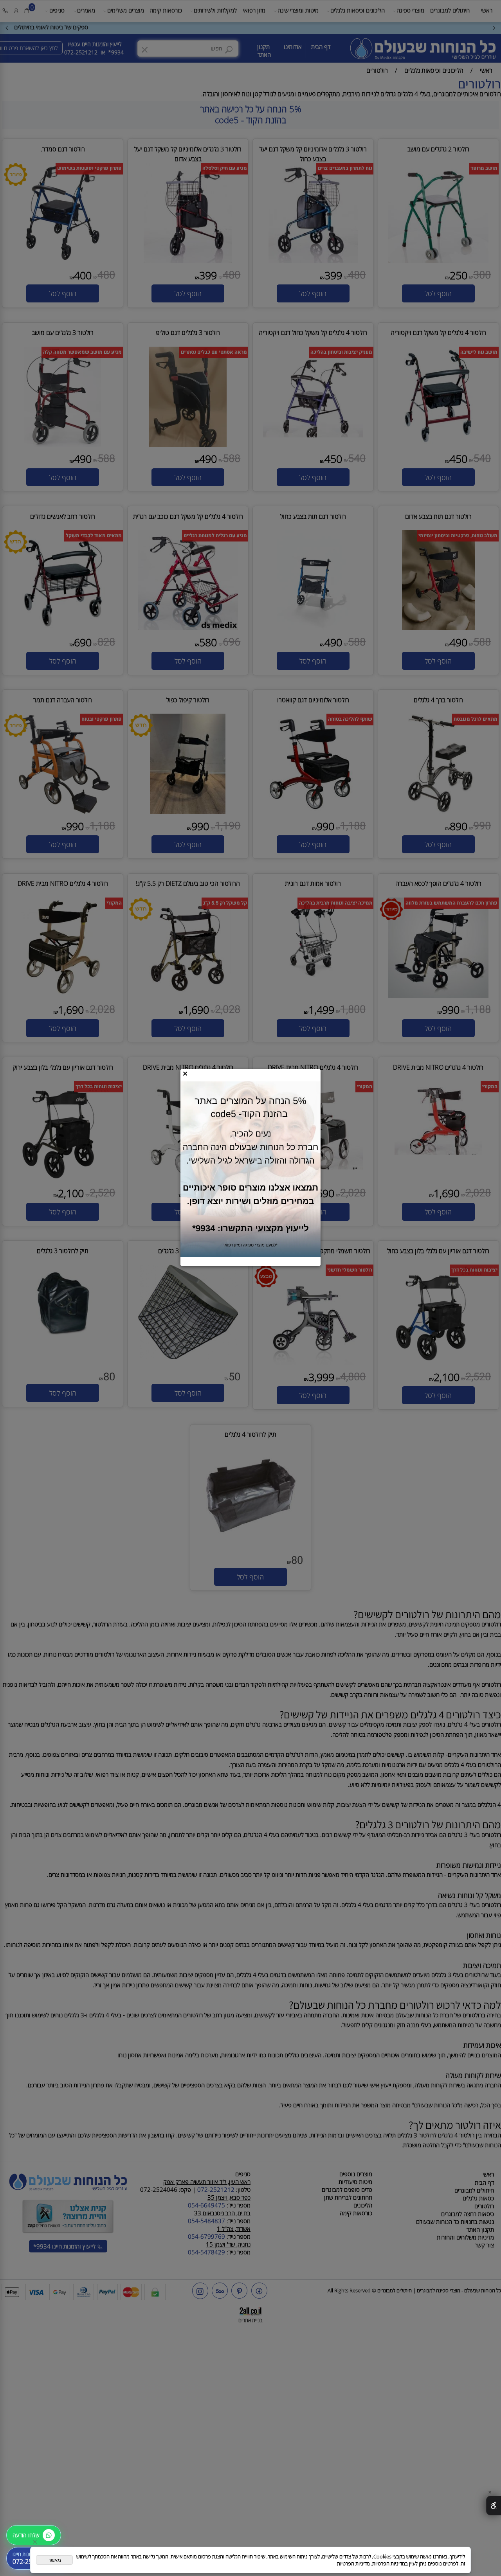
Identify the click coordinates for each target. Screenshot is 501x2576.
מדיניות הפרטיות (353, 2563)
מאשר (55, 2560)
